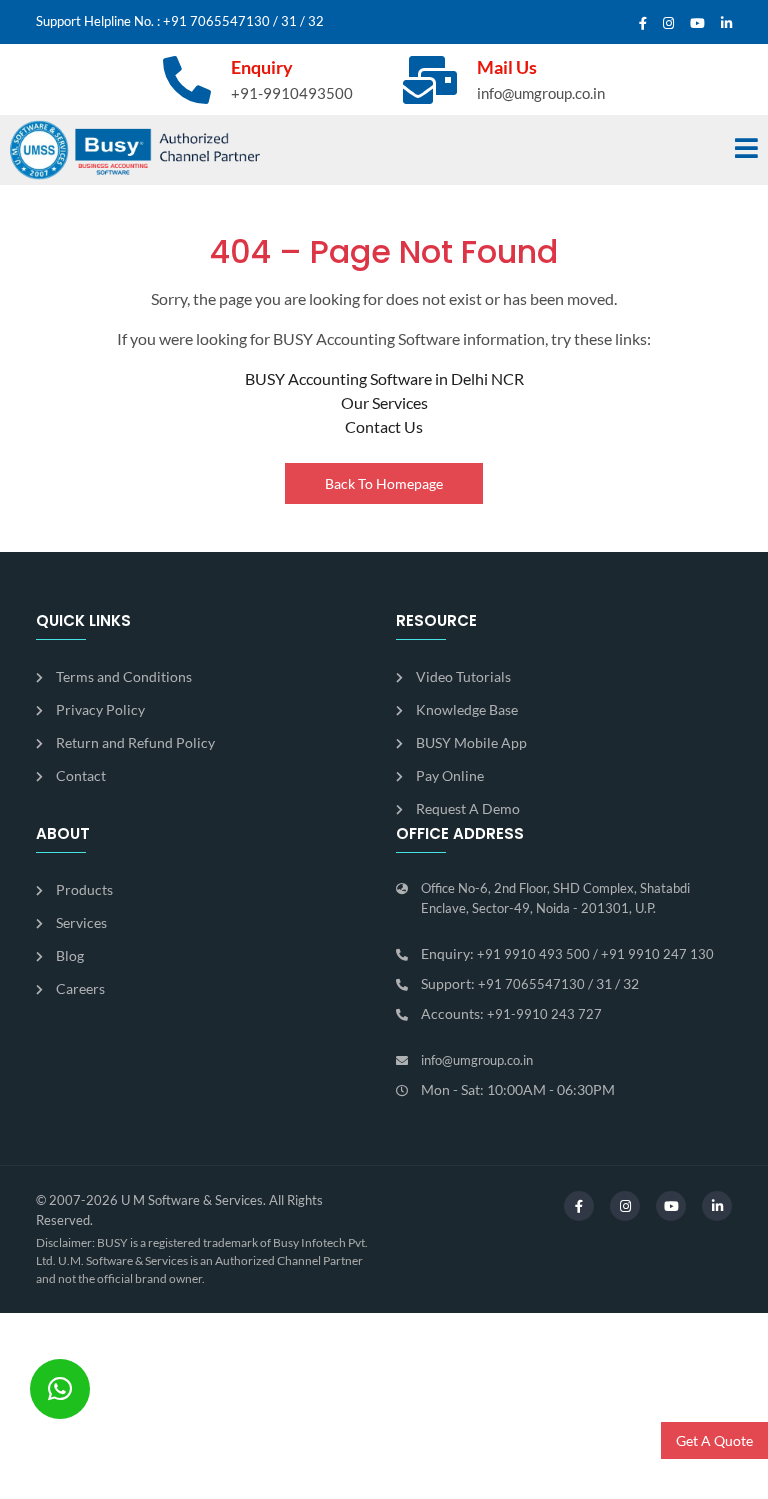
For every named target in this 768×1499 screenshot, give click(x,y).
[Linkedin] (726, 24)
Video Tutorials (463, 676)
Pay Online (450, 775)
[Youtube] (697, 24)
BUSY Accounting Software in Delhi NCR (384, 378)
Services (81, 922)
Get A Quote (714, 1440)
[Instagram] (668, 24)
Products (84, 889)
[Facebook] (643, 24)
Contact (81, 775)
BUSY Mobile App (471, 742)
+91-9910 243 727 (544, 1014)
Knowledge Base (467, 709)
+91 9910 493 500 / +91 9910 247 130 (595, 954)
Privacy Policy (100, 709)
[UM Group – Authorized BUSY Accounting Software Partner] (135, 150)
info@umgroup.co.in (541, 93)
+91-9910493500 (292, 93)
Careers (80, 988)
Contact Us (384, 426)
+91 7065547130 (216, 21)
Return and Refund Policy (135, 742)
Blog (70, 955)
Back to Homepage (384, 483)
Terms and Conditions (124, 676)
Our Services (384, 402)
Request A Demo (468, 808)
